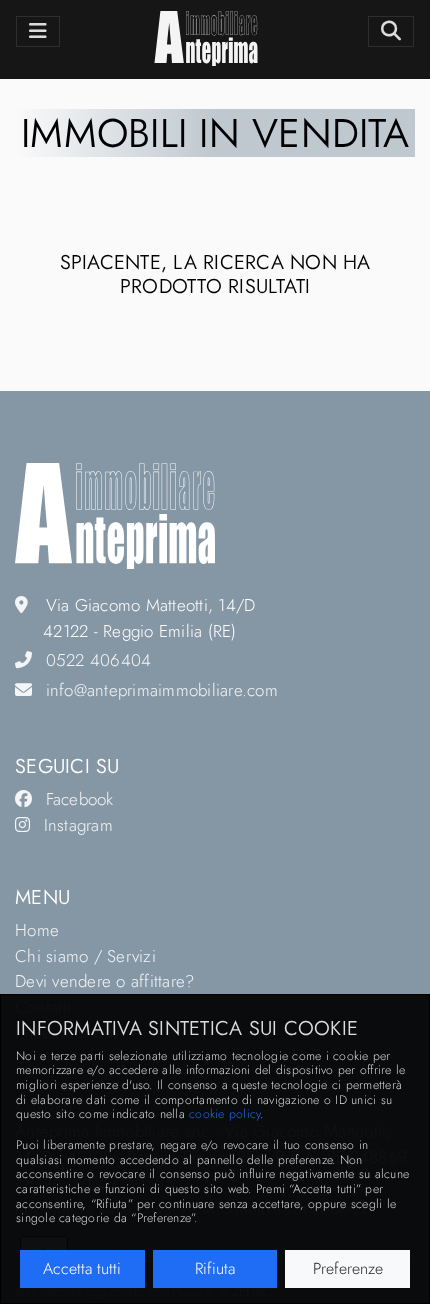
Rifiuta (215, 1268)
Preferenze (348, 1268)
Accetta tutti (82, 1268)
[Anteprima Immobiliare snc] (115, 514)
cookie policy (224, 1114)
